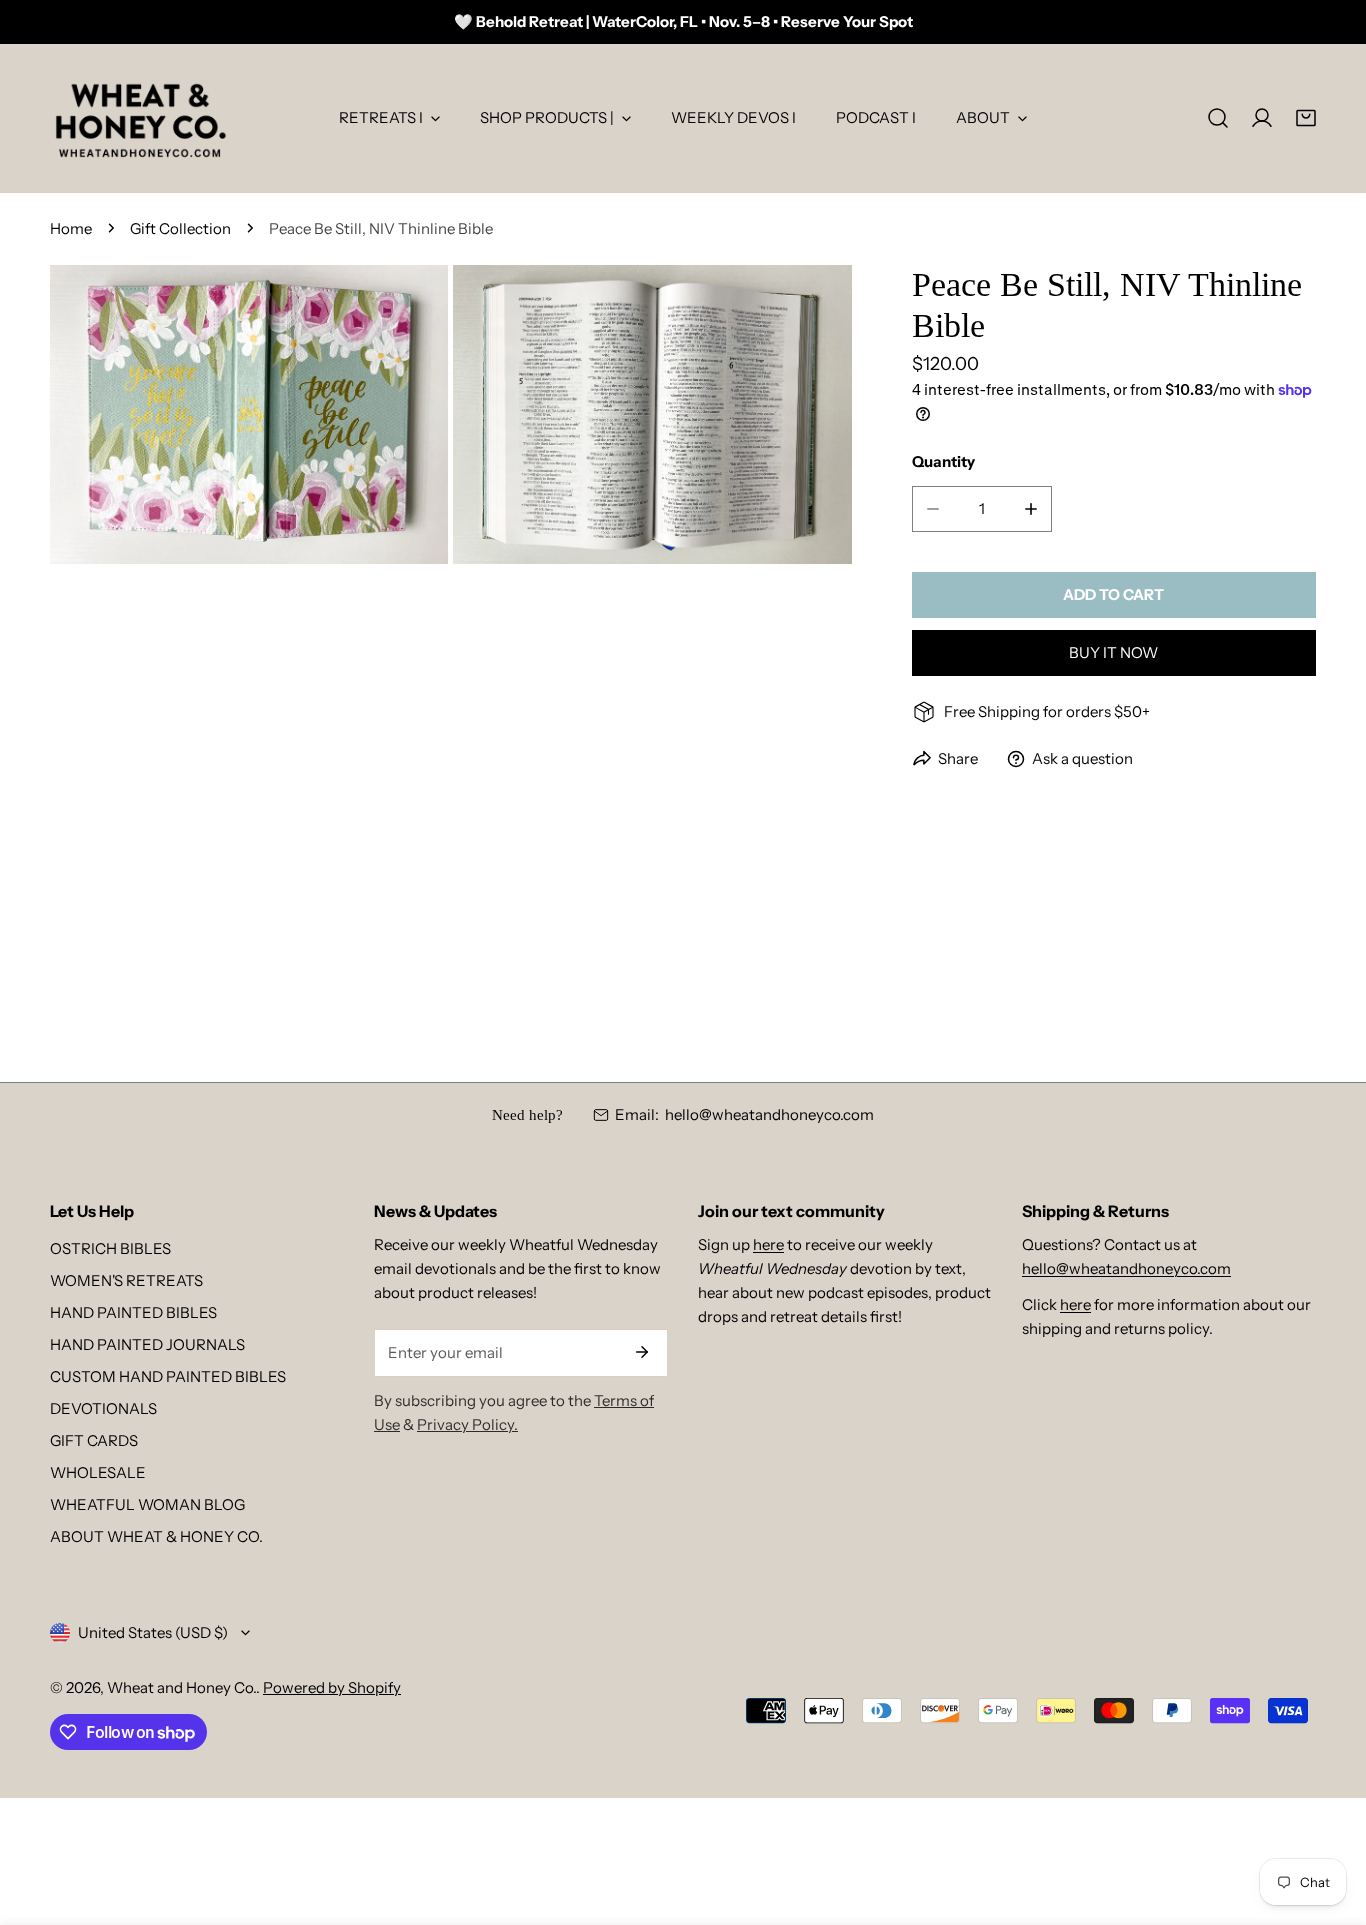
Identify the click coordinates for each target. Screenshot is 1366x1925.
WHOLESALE (98, 1472)
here (768, 1244)
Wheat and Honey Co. (181, 1687)
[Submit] (642, 1352)
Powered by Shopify (332, 1687)
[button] (1306, 118)
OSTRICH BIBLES (110, 1248)
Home (71, 228)
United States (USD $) (153, 1632)
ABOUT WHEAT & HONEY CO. (156, 1536)
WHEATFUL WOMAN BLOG (147, 1504)
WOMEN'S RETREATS (126, 1280)
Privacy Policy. (467, 1424)
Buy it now (1113, 652)
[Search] (1218, 118)
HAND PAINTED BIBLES (133, 1312)
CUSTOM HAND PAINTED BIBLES (168, 1376)
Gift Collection (180, 228)
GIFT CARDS (94, 1440)
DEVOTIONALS (103, 1408)
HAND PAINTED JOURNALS (147, 1344)
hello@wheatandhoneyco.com (769, 1114)
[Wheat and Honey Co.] (140, 118)
